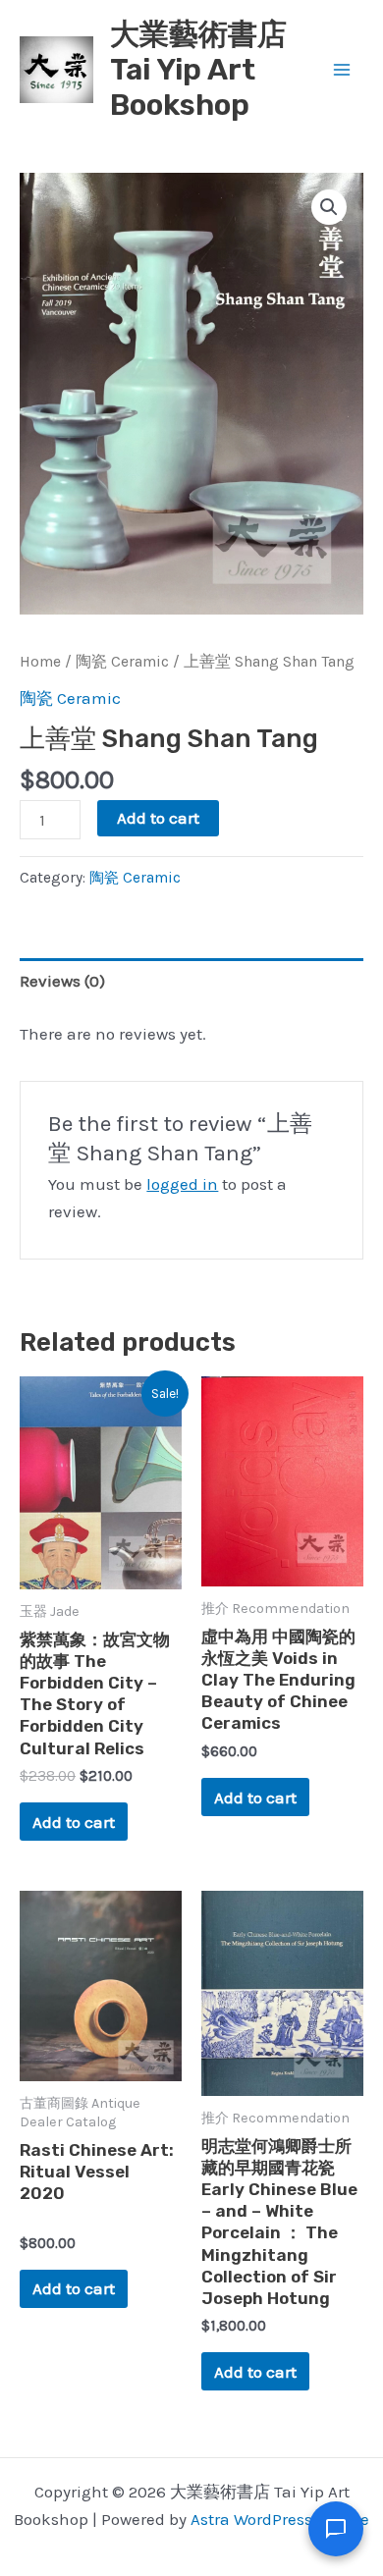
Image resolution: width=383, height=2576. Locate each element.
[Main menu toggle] (342, 70)
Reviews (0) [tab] (62, 981)
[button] (329, 207)
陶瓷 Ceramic (122, 662)
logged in (182, 1184)
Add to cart (158, 818)
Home (40, 662)
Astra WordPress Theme (280, 2519)
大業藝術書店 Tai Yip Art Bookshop (198, 70)
